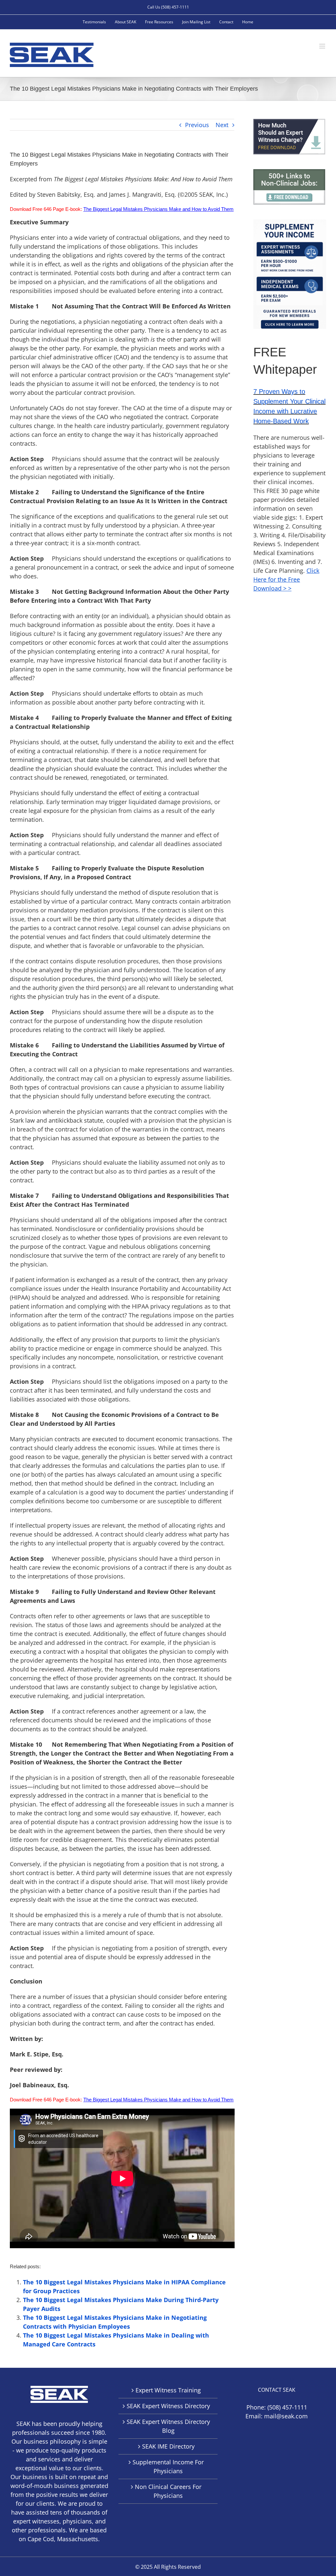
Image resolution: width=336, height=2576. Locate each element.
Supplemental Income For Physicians (168, 2466)
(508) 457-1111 (287, 2407)
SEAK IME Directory (168, 2446)
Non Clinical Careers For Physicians (168, 2491)
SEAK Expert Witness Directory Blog (168, 2426)
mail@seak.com (286, 2416)
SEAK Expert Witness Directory (168, 2406)
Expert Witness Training (168, 2390)
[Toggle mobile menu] (323, 46)
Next (222, 125)
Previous (197, 125)
